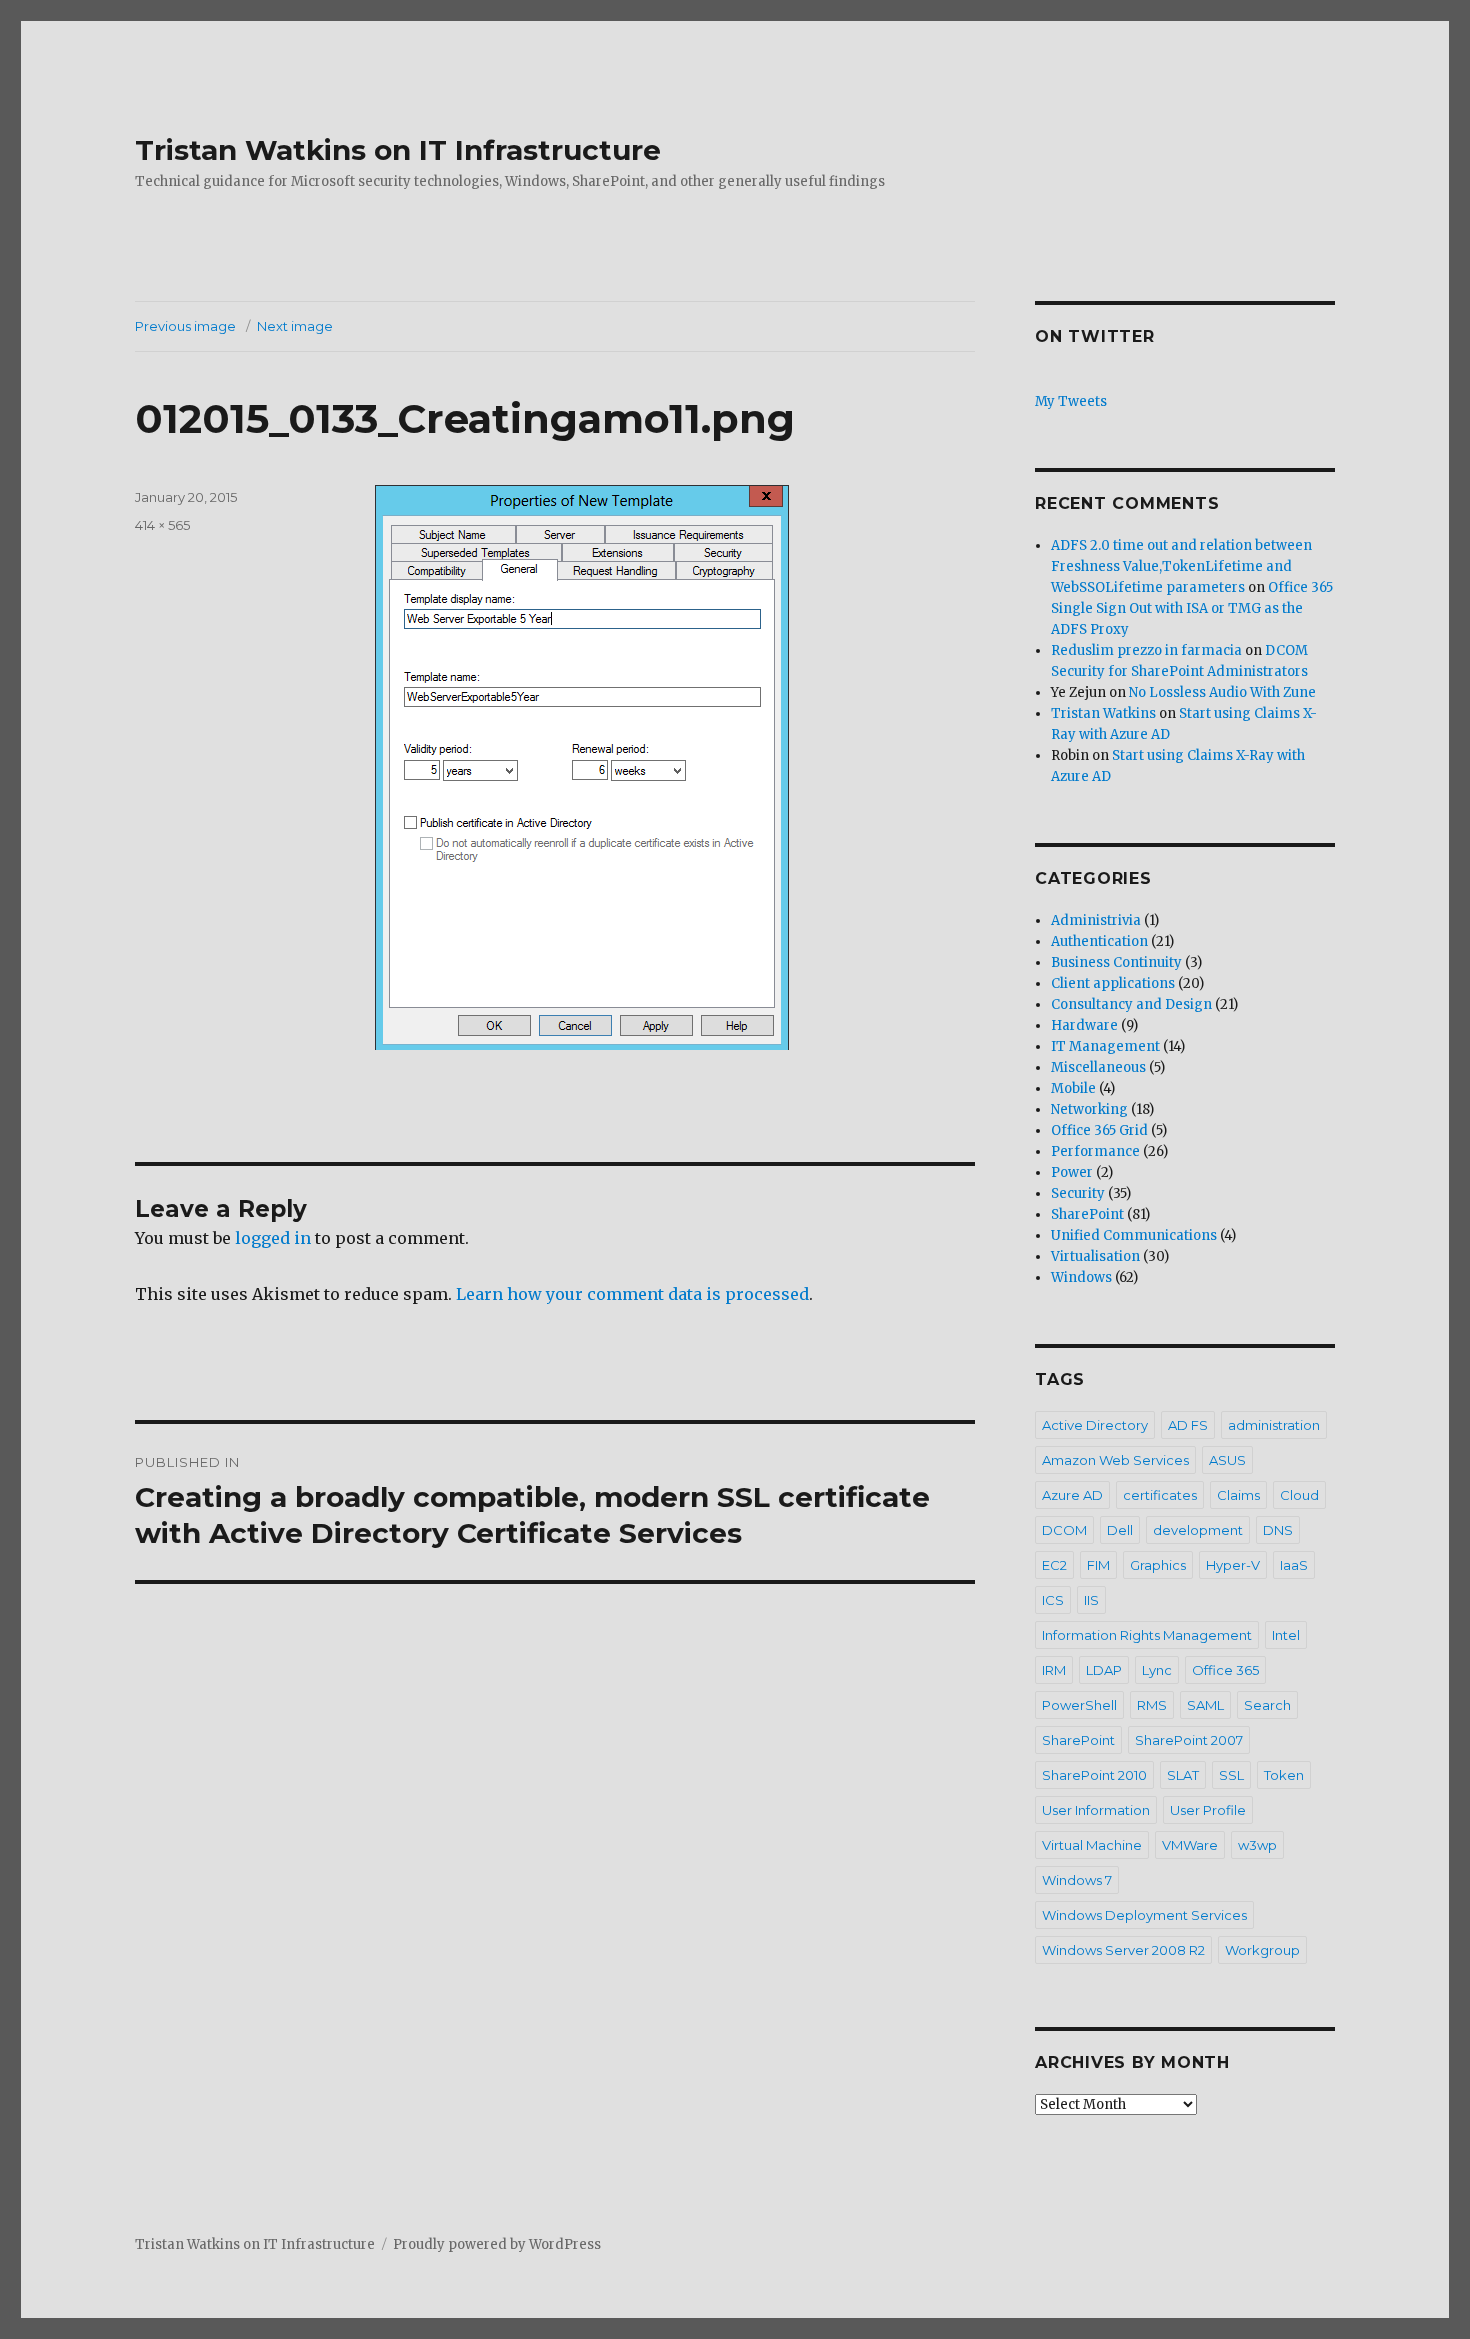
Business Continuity (1116, 962)
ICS (1053, 1600)
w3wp (1257, 1845)
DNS (1278, 1530)
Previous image (185, 326)
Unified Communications (1134, 1235)
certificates (1160, 1495)
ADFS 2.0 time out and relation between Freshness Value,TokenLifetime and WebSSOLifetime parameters (1181, 566)
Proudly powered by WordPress (497, 2244)
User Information (1096, 1810)
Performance (1095, 1151)
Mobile (1073, 1088)
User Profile (1208, 1810)
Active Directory (1095, 1425)
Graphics (1158, 1565)
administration (1274, 1425)
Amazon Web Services (1115, 1460)
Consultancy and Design (1131, 1004)
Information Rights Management (1147, 1635)
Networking (1089, 1109)
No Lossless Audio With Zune (1222, 692)
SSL (1231, 1775)
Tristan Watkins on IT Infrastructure (398, 150)
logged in (273, 1238)
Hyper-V (1233, 1565)
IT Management (1105, 1046)
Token (1284, 1775)
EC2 (1054, 1565)
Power (1072, 1172)
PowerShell (1079, 1705)
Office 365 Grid (1099, 1130)
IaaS (1294, 1565)
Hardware (1084, 1025)
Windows (1081, 1277)
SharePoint (1087, 1214)
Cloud (1299, 1495)
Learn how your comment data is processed (632, 1294)
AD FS (1188, 1425)
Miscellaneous (1098, 1067)
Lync (1157, 1670)
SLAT (1183, 1775)
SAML (1205, 1705)
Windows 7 (1077, 1880)
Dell (1120, 1530)
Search (1267, 1705)
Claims (1238, 1495)
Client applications (1113, 983)
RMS (1152, 1705)
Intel (1286, 1635)
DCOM (1064, 1530)
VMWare (1190, 1845)
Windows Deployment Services (1144, 1915)
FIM (1098, 1565)
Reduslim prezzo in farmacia (1146, 650)
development (1198, 1530)
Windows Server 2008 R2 (1123, 1950)
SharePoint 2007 (1189, 1740)
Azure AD (1072, 1495)
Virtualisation (1095, 1256)
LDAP (1104, 1670)
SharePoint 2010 (1094, 1775)
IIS (1091, 1600)
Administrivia (1096, 920)
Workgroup (1262, 1950)
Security (1078, 1193)
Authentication (1099, 941)
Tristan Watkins (1103, 713)
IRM (1054, 1670)
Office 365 (1225, 1670)
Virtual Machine (1092, 1845)
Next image (295, 326)
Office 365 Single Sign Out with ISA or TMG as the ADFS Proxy (1192, 608)
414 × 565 (162, 525)
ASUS (1227, 1460)
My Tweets (1071, 401)
